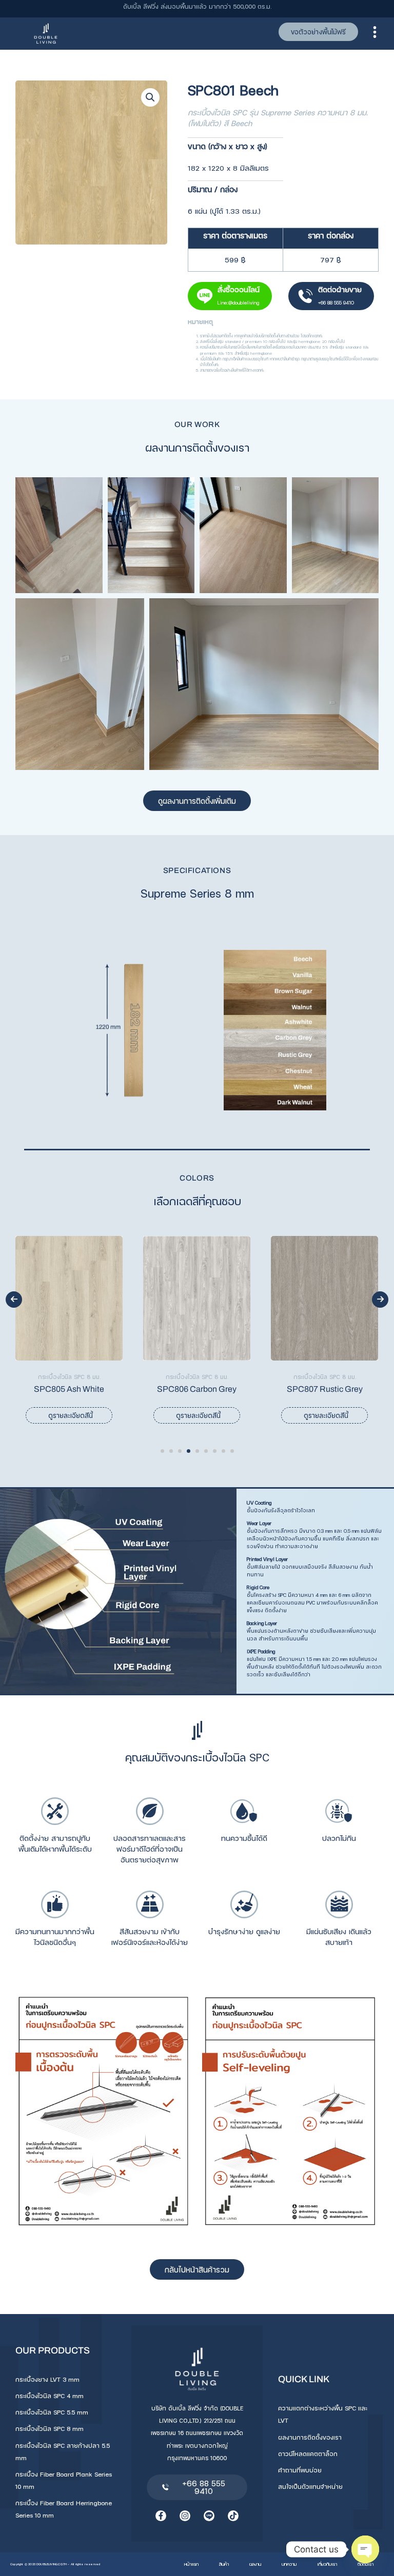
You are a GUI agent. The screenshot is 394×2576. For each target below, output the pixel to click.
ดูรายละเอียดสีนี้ (71, 1415)
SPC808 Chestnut (325, 1389)
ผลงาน (255, 2564)
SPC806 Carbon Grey (69, 1389)
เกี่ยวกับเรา (327, 2564)
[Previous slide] (14, 1300)
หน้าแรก (191, 2564)
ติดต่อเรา (366, 2564)
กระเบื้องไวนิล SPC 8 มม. (69, 1377)
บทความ (289, 2564)
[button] (150, 97)
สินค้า (224, 2564)
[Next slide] (380, 1300)
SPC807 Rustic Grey (197, 1389)
